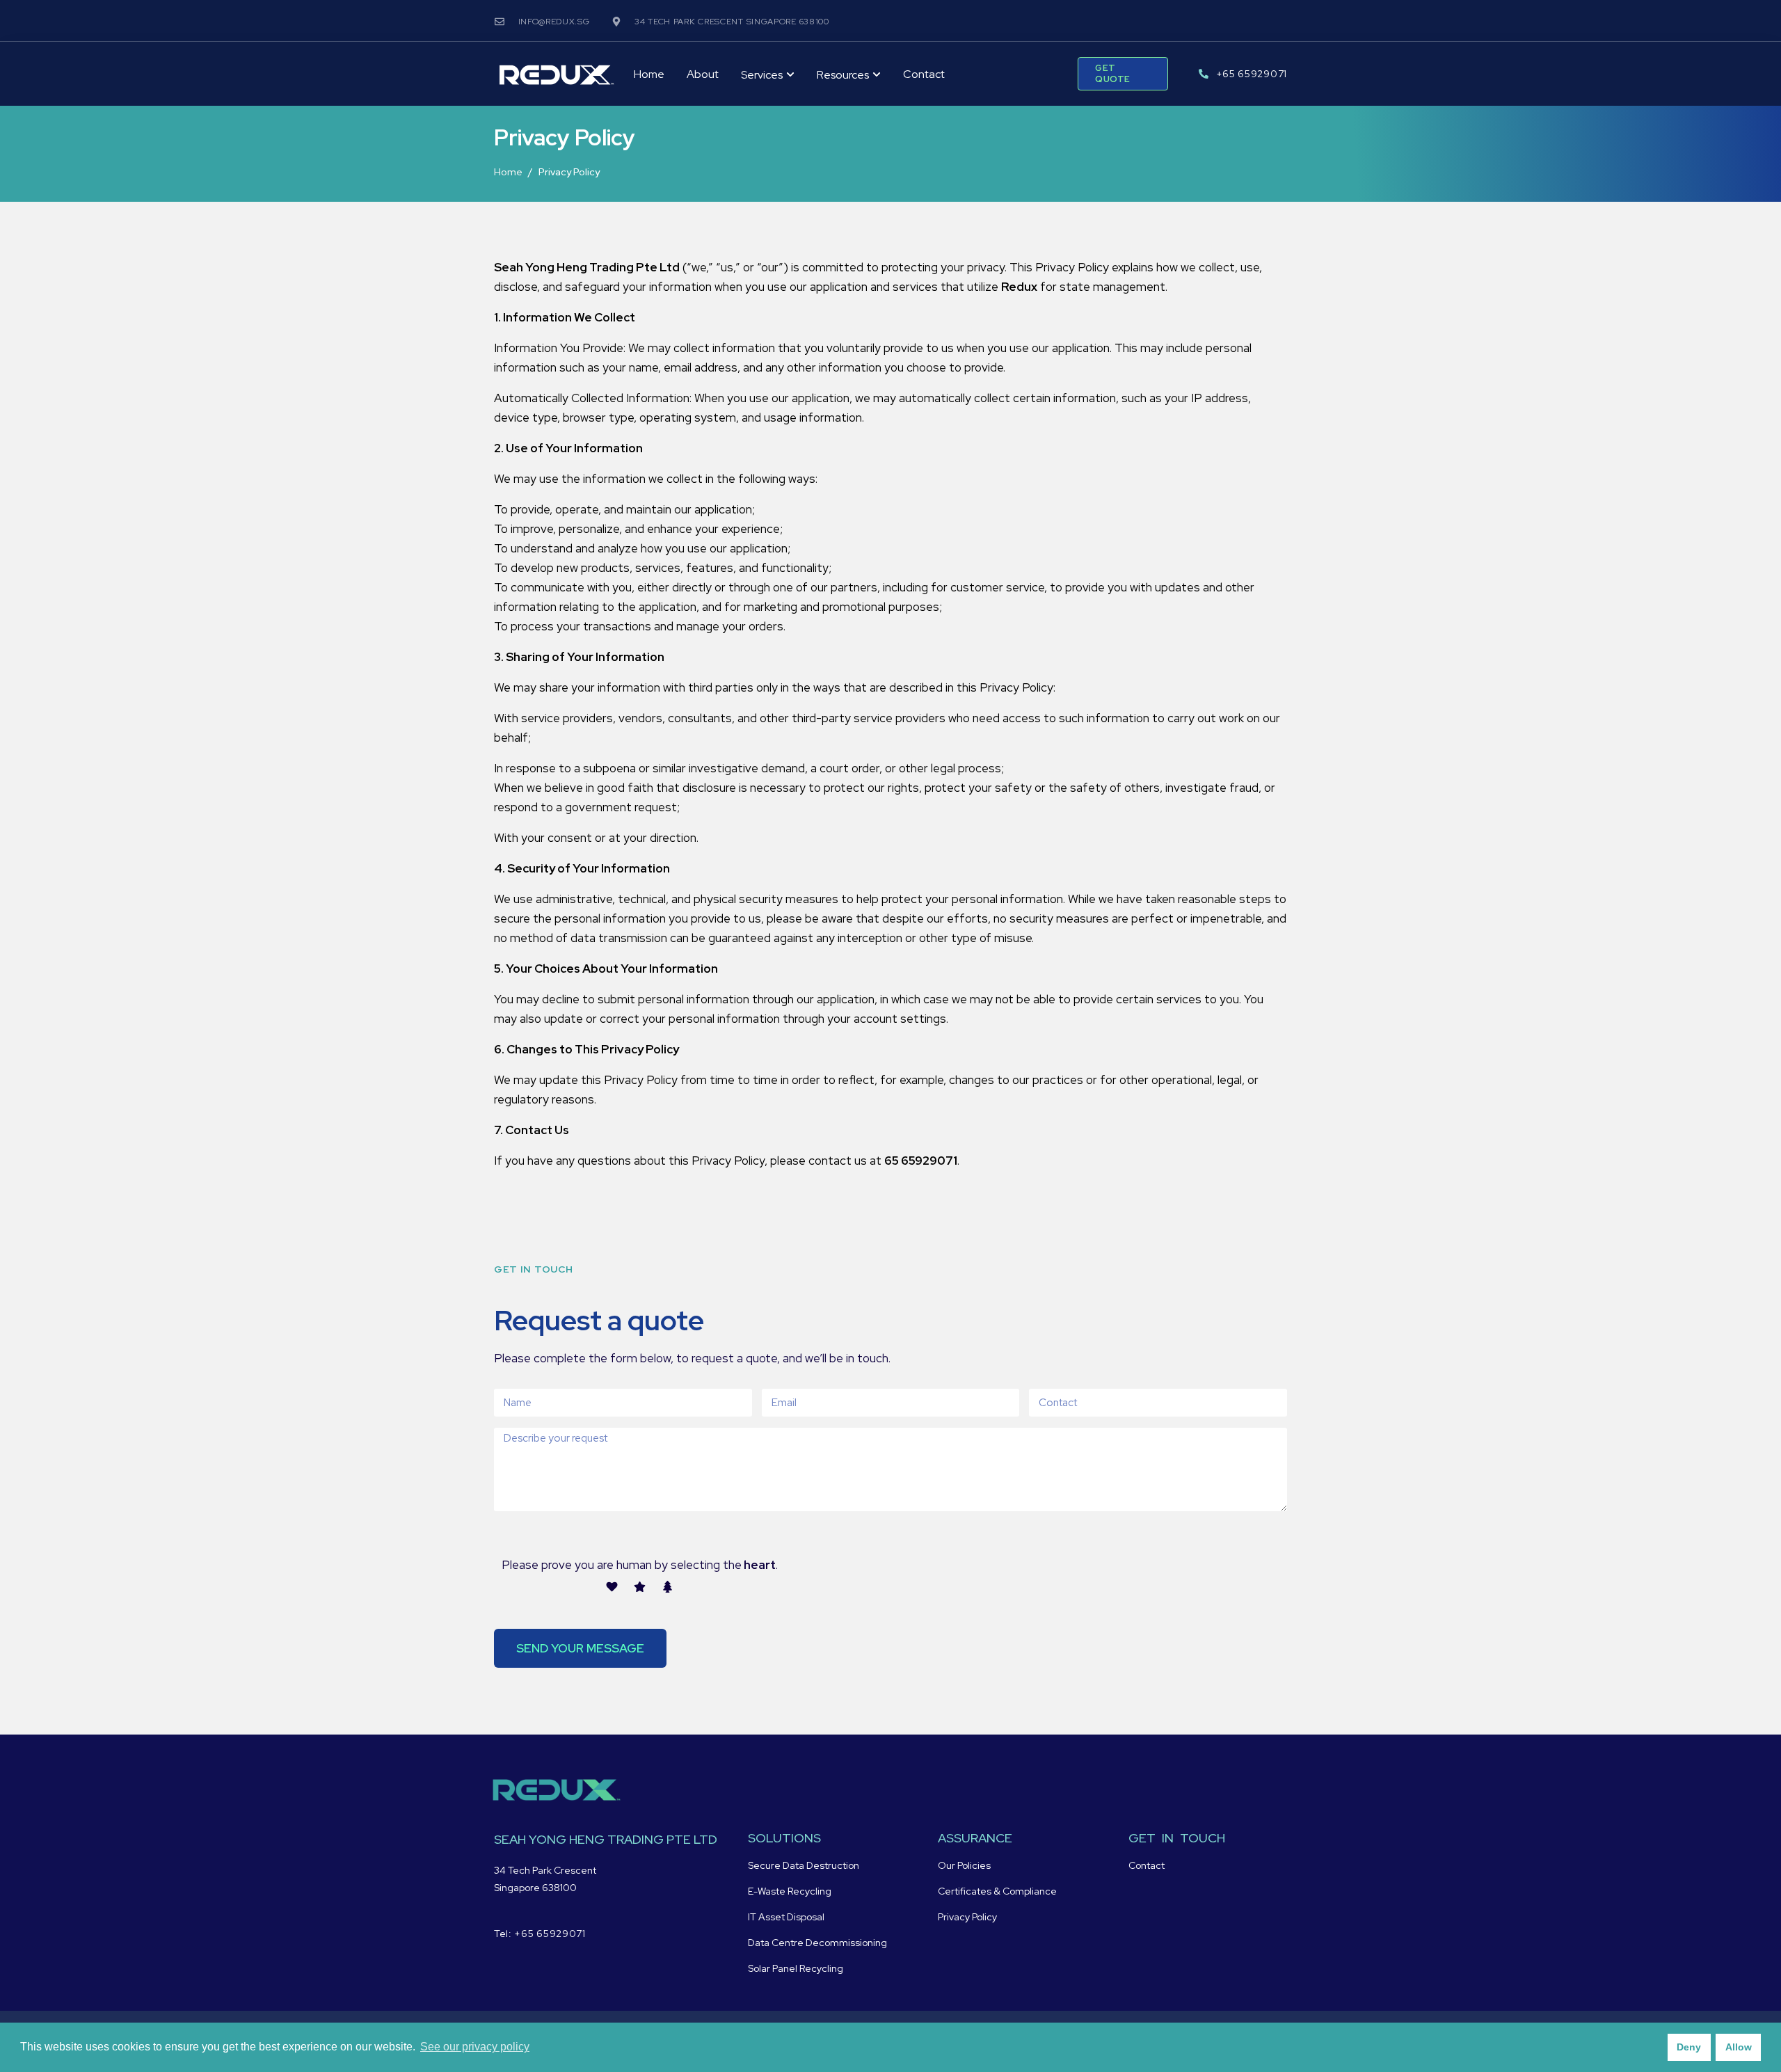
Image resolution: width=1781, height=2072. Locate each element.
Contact (924, 74)
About (703, 74)
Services (762, 75)
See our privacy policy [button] (475, 2047)
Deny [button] (1689, 2047)
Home (649, 74)
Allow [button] (1739, 2047)
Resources (843, 75)
